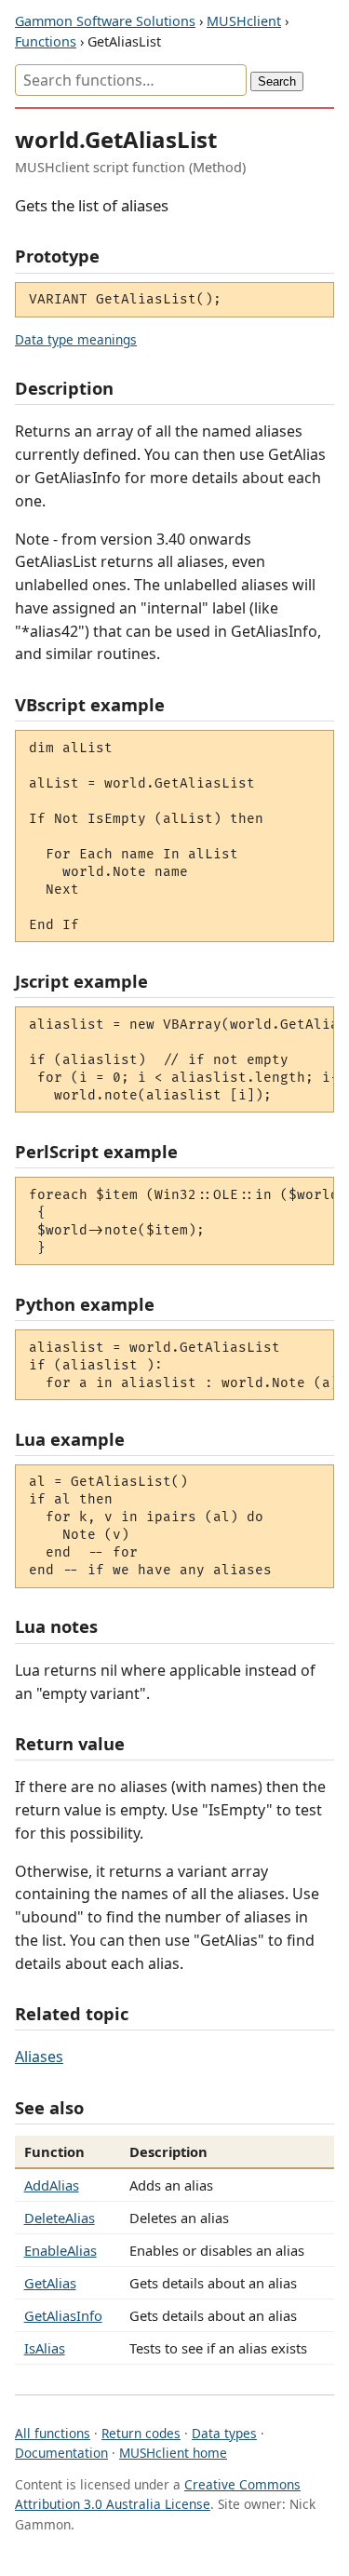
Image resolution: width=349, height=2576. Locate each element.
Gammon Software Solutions (105, 21)
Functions (46, 41)
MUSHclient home (173, 2453)
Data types (224, 2433)
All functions (53, 2433)
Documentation (61, 2453)
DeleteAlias (60, 2218)
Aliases (39, 2057)
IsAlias (45, 2348)
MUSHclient (244, 21)
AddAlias (52, 2185)
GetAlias (50, 2283)
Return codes (141, 2433)
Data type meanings (76, 339)
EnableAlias (60, 2250)
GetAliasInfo (63, 2315)
